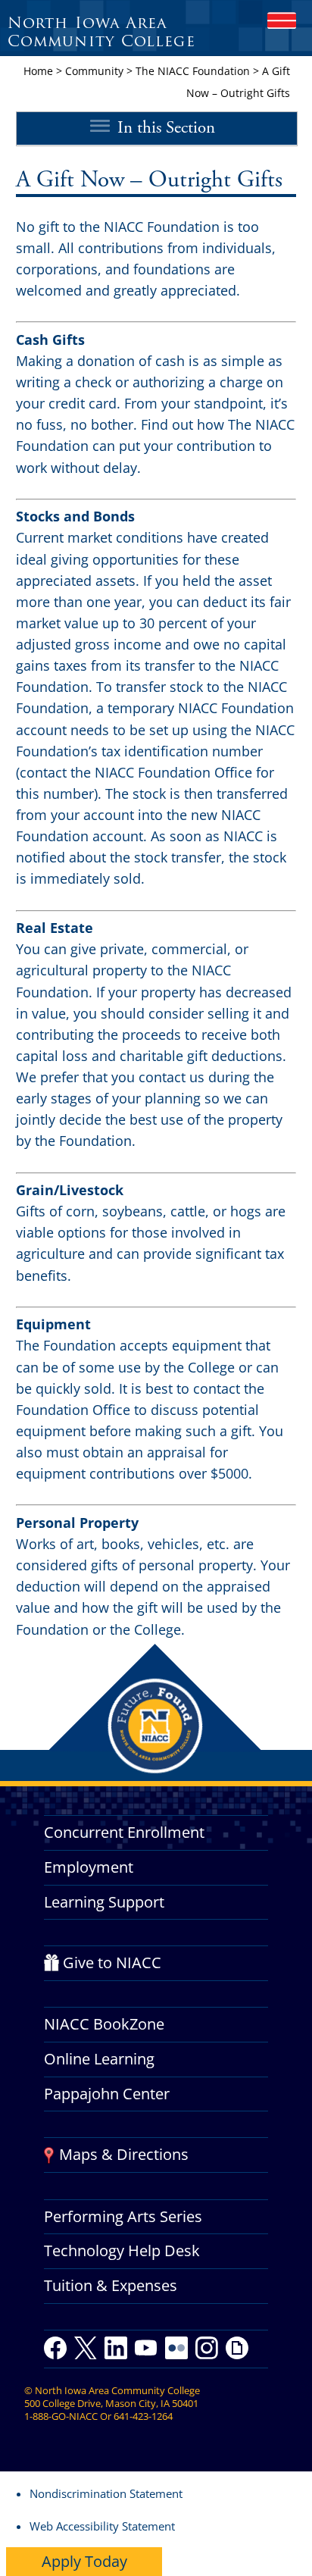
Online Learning (99, 2059)
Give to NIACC (112, 1963)
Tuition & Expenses (111, 2285)
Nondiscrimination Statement (106, 2493)
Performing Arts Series (123, 2216)
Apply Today (84, 2561)
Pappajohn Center (107, 2094)
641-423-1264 (143, 2416)
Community (94, 71)
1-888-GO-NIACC (61, 2416)
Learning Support (104, 1902)
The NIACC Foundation (193, 71)
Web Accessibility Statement (102, 2526)
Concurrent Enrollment (124, 1832)
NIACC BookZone (104, 2024)
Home (38, 71)
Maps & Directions (124, 2154)
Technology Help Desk (122, 2250)
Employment (89, 1867)
